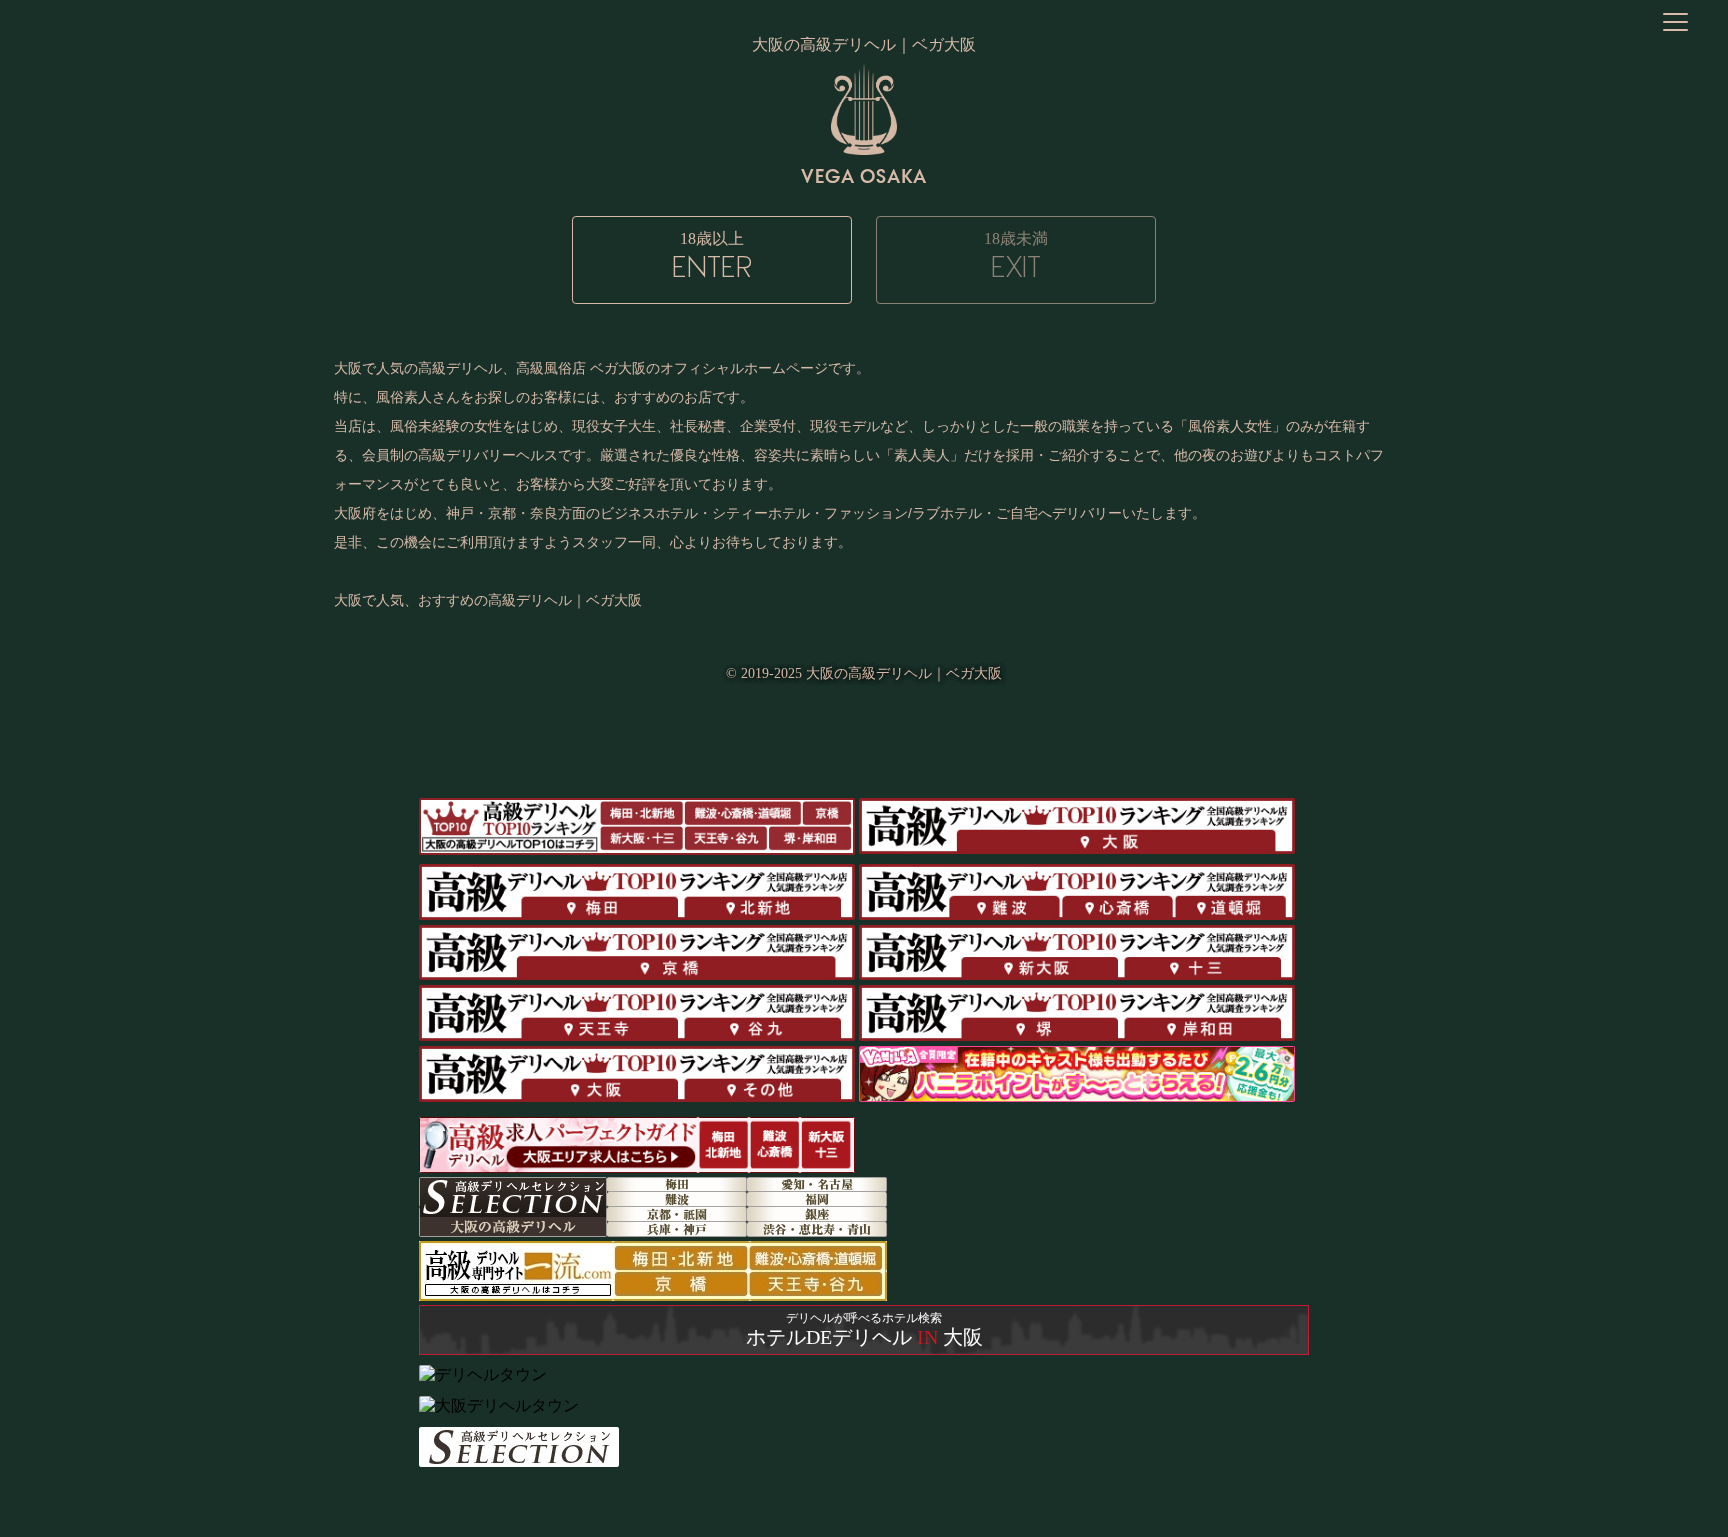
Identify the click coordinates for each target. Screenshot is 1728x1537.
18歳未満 (1016, 257)
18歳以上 (712, 257)
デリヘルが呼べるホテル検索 (864, 1329)
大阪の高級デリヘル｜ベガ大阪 (904, 673)
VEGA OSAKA (864, 175)
